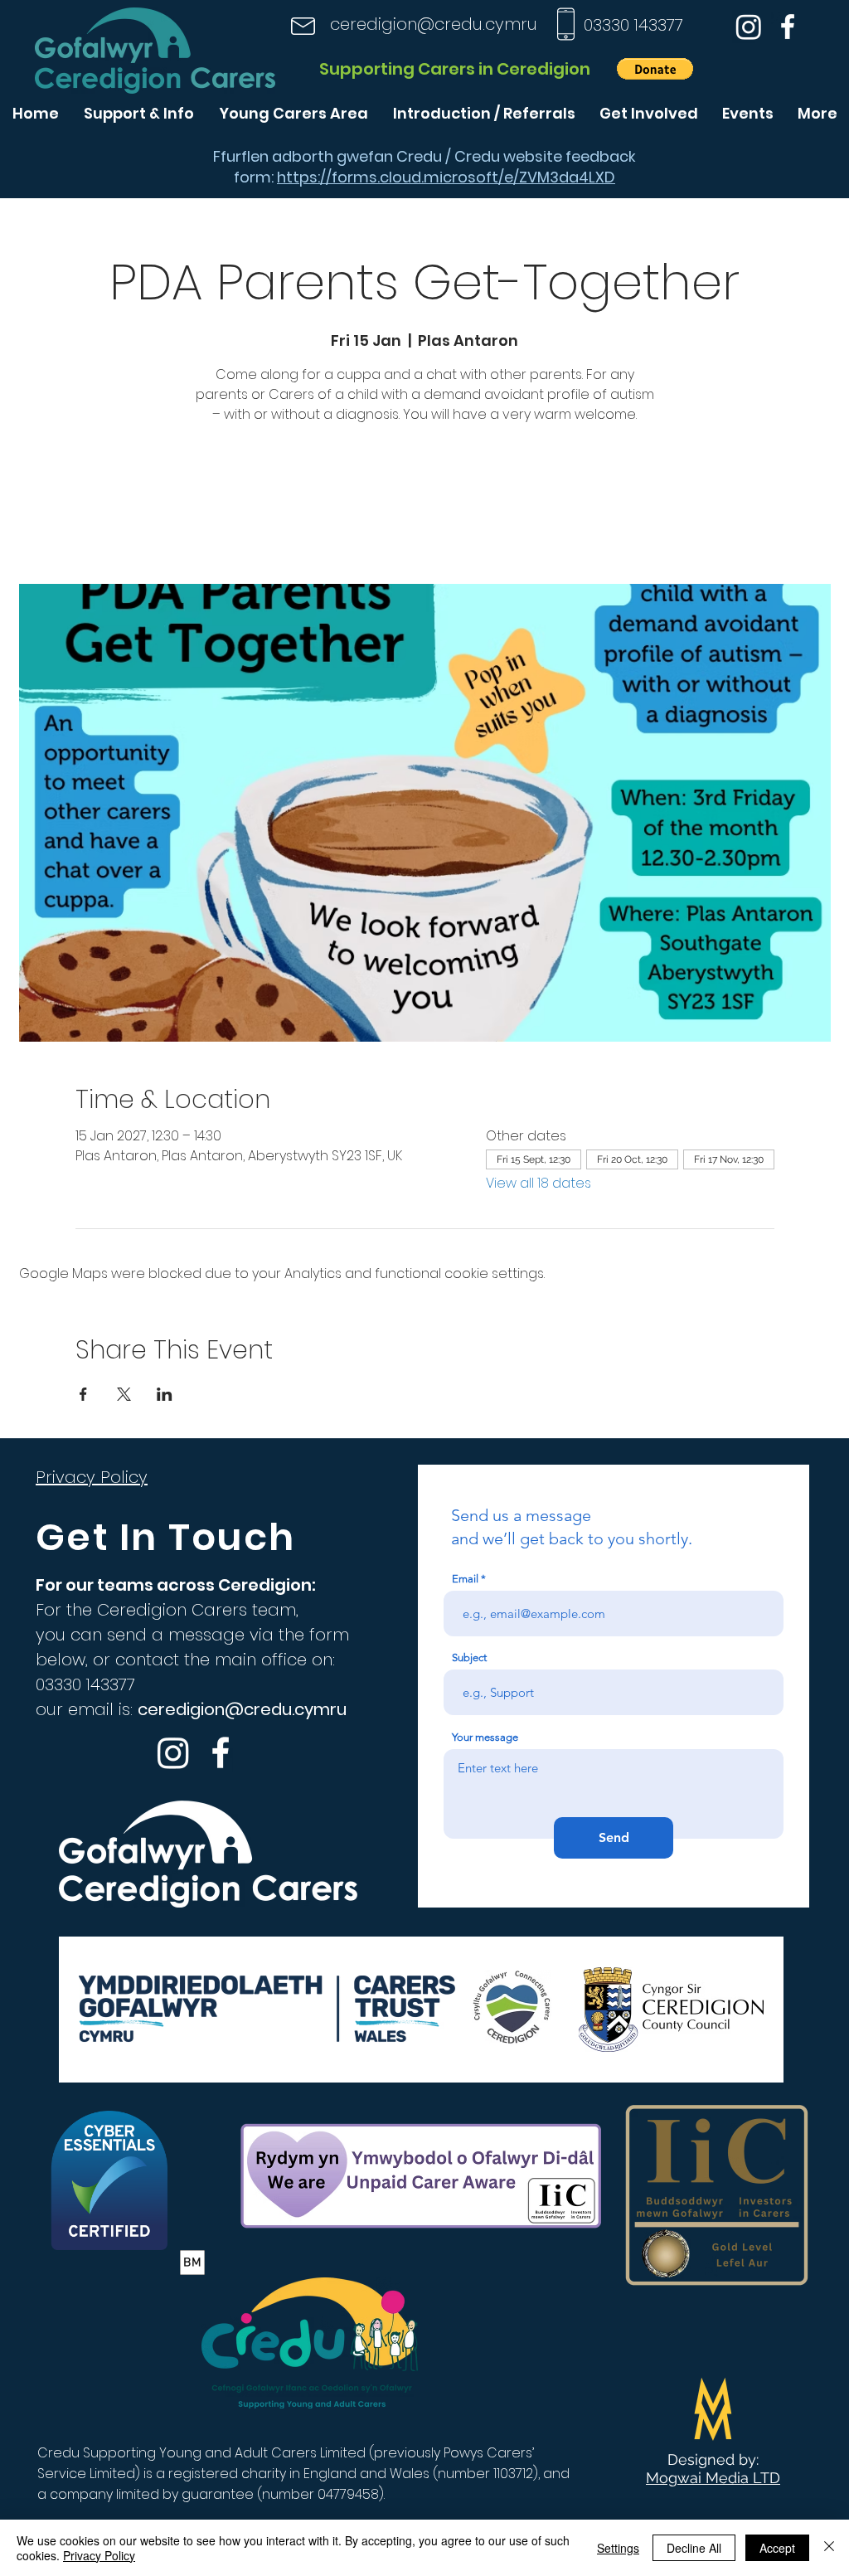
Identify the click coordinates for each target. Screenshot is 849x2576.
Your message (485, 1737)
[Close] (829, 2548)
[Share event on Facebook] (83, 1394)
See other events (424, 506)
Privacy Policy (99, 2555)
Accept (777, 2548)
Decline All (694, 2548)
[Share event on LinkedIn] (165, 1394)
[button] (655, 69)
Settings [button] (618, 2548)
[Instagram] (749, 27)
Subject (469, 1657)
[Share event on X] (124, 1394)
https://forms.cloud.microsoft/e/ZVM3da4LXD (446, 177)
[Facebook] (788, 27)
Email (465, 1579)
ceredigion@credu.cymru (434, 24)
